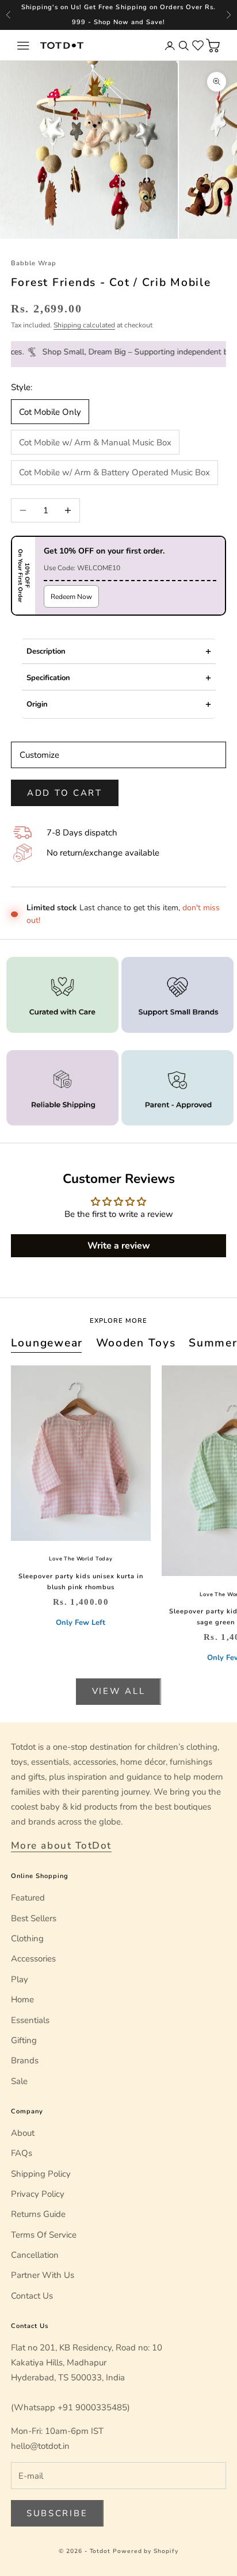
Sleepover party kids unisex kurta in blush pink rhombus (81, 1582)
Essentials (30, 2020)
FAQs (22, 2153)
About (23, 2133)
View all (119, 1691)
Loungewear (47, 1343)
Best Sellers (34, 1918)
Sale (19, 2081)
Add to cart (65, 793)
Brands (25, 2060)
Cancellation (35, 2255)
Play (20, 1979)
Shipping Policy (41, 2174)
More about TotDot (61, 1846)
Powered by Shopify (146, 2551)
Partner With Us (43, 2275)
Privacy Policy (38, 2194)
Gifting (24, 2040)
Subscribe (57, 2513)
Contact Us (32, 2296)
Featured (28, 1898)
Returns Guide (38, 2214)
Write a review (119, 1246)
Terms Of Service (44, 2235)
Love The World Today (81, 1559)
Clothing (27, 1938)
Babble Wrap (34, 263)
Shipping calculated (84, 325)
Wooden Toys (136, 1343)
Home (22, 1999)
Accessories (33, 1959)
